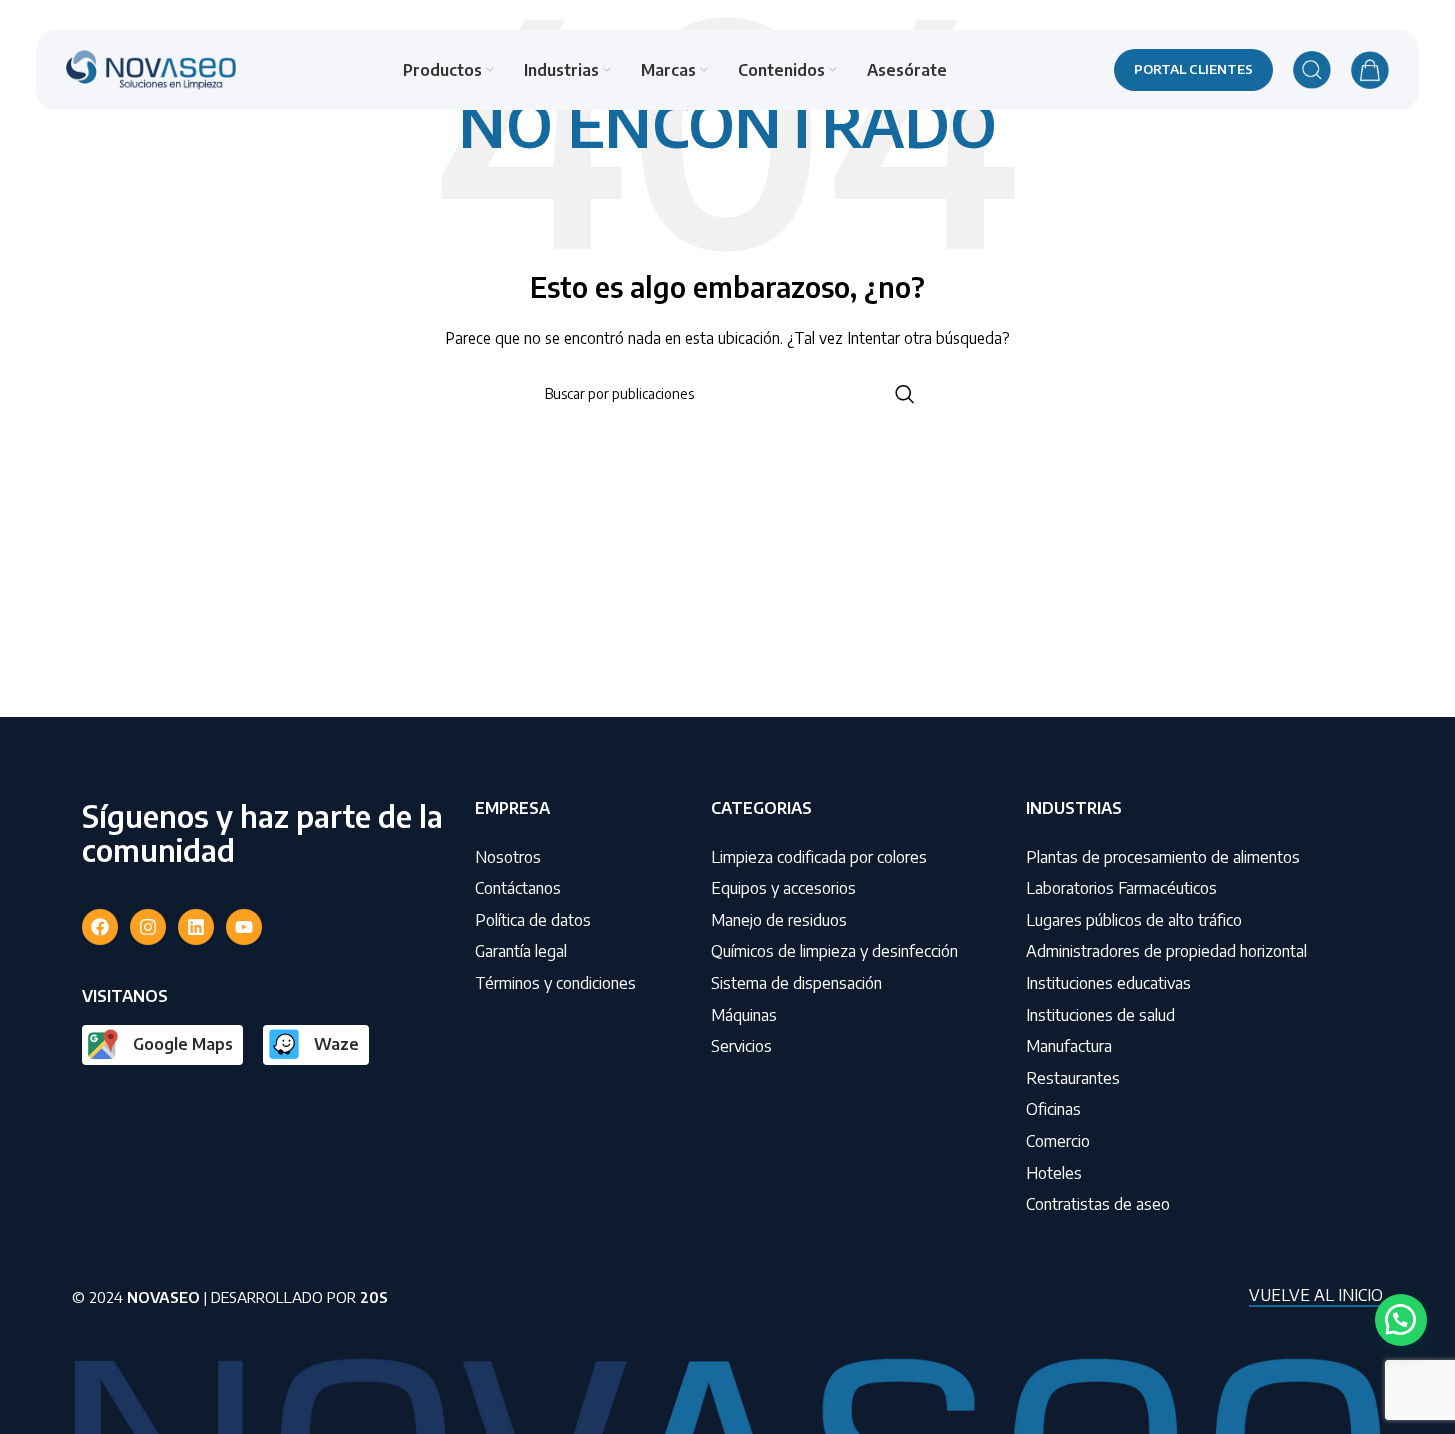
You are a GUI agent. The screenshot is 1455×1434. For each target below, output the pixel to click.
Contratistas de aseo (1098, 1204)
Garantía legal (521, 951)
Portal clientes (1193, 69)
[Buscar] (1312, 70)
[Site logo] (151, 68)
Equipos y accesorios (783, 888)
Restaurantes (1073, 1078)
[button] (1401, 1320)
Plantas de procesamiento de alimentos (1163, 857)
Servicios (741, 1046)
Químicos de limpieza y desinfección (834, 951)
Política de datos (533, 920)
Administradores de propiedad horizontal (1166, 951)
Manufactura (1069, 1046)
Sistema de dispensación (796, 983)
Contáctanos (518, 888)
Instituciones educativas (1108, 983)
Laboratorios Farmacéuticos (1121, 888)
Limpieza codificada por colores (819, 857)
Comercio (1058, 1141)
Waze (336, 1044)
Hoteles (1054, 1173)
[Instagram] (148, 927)
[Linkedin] (196, 927)
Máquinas (744, 1015)
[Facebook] (100, 927)
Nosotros (508, 857)
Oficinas (1053, 1109)
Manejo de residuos (779, 920)
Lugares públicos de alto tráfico (1134, 920)
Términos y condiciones (555, 983)
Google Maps (183, 1044)
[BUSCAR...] (905, 394)
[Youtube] (244, 927)
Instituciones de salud (1100, 1015)
